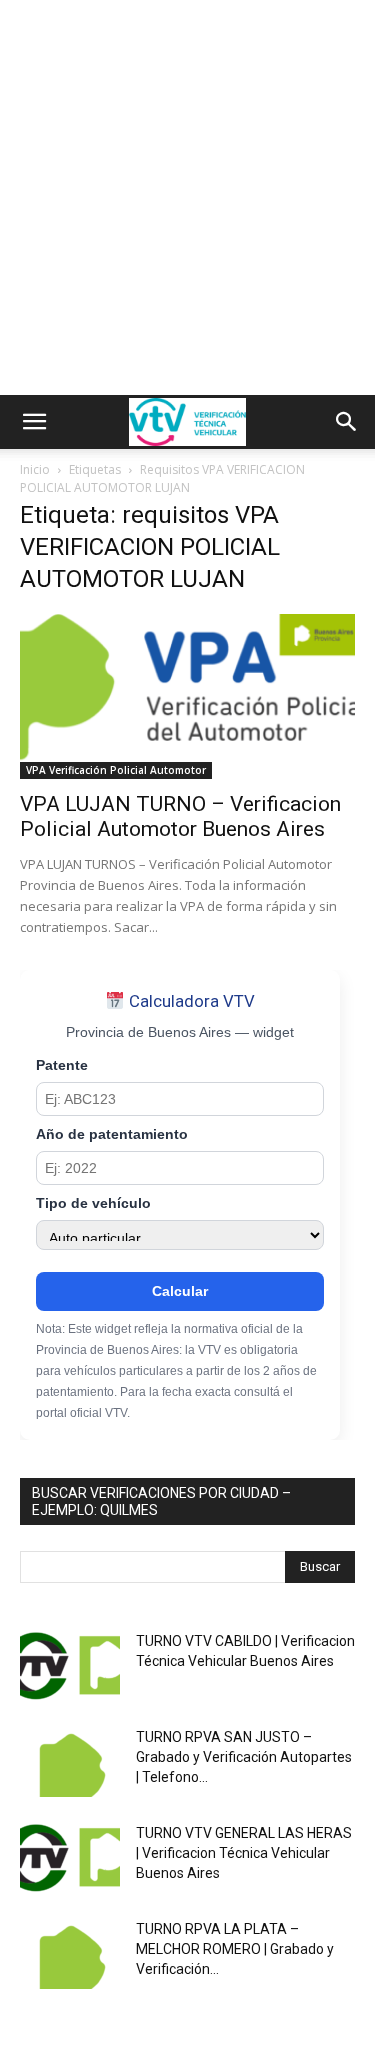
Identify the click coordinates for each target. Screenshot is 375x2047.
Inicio (35, 469)
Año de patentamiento (112, 1134)
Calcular (180, 1291)
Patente (62, 1065)
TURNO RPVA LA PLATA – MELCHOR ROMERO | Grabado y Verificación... (235, 1949)
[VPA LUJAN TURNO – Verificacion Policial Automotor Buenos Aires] (187, 696)
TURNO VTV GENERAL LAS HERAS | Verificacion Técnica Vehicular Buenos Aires (244, 1853)
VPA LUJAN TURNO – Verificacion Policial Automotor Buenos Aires (180, 816)
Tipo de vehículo (93, 1203)
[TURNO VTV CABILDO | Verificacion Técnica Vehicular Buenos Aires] (70, 1666)
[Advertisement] (187, 197)
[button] (34, 422)
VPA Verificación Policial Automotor (116, 770)
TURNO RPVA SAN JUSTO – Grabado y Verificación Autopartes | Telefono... (244, 1757)
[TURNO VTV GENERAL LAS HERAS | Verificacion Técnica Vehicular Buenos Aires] (70, 1858)
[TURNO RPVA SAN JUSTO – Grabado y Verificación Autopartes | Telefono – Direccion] (70, 1762)
